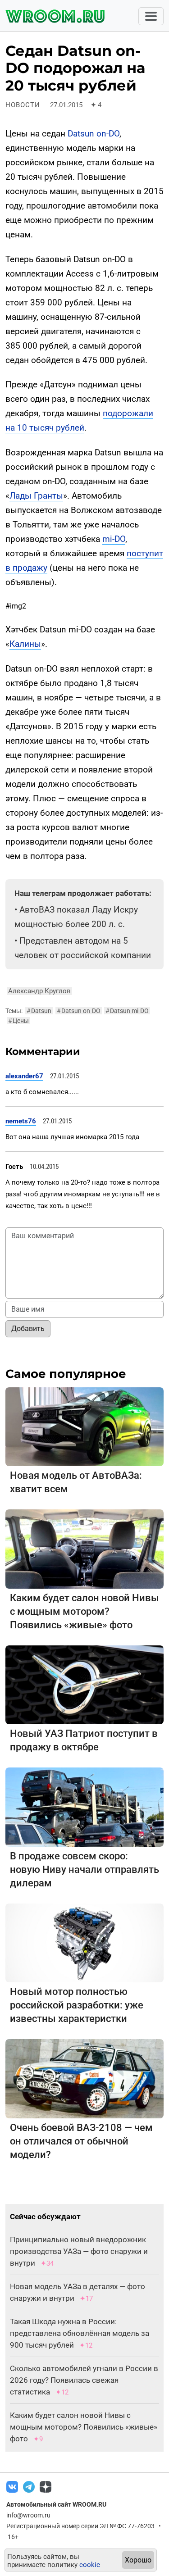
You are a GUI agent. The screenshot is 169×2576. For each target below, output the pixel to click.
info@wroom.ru (28, 2515)
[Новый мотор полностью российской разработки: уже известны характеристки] (84, 1942)
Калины (25, 644)
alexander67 (24, 1076)
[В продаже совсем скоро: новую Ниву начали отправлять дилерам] (84, 1806)
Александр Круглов (39, 991)
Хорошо (138, 2560)
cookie (90, 2565)
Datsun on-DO (94, 134)
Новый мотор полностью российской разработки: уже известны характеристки (77, 2005)
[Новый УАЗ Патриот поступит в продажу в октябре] (84, 1684)
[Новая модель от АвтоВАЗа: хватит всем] (84, 1426)
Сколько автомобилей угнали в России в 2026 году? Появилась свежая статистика (84, 2380)
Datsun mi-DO (127, 1011)
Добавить (28, 1329)
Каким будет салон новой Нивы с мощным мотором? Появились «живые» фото (84, 1611)
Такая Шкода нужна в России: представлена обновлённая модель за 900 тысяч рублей (80, 2333)
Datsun (39, 1011)
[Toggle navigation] (151, 16)
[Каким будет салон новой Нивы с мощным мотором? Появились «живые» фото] (84, 1548)
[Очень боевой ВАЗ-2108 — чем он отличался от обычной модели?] (84, 2078)
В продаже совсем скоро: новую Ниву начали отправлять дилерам (84, 1870)
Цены (18, 1021)
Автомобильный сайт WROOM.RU (56, 2504)
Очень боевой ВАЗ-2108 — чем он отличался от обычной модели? (81, 2141)
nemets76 (21, 1121)
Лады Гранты (36, 496)
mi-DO (114, 539)
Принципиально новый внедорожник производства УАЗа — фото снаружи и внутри (79, 2251)
